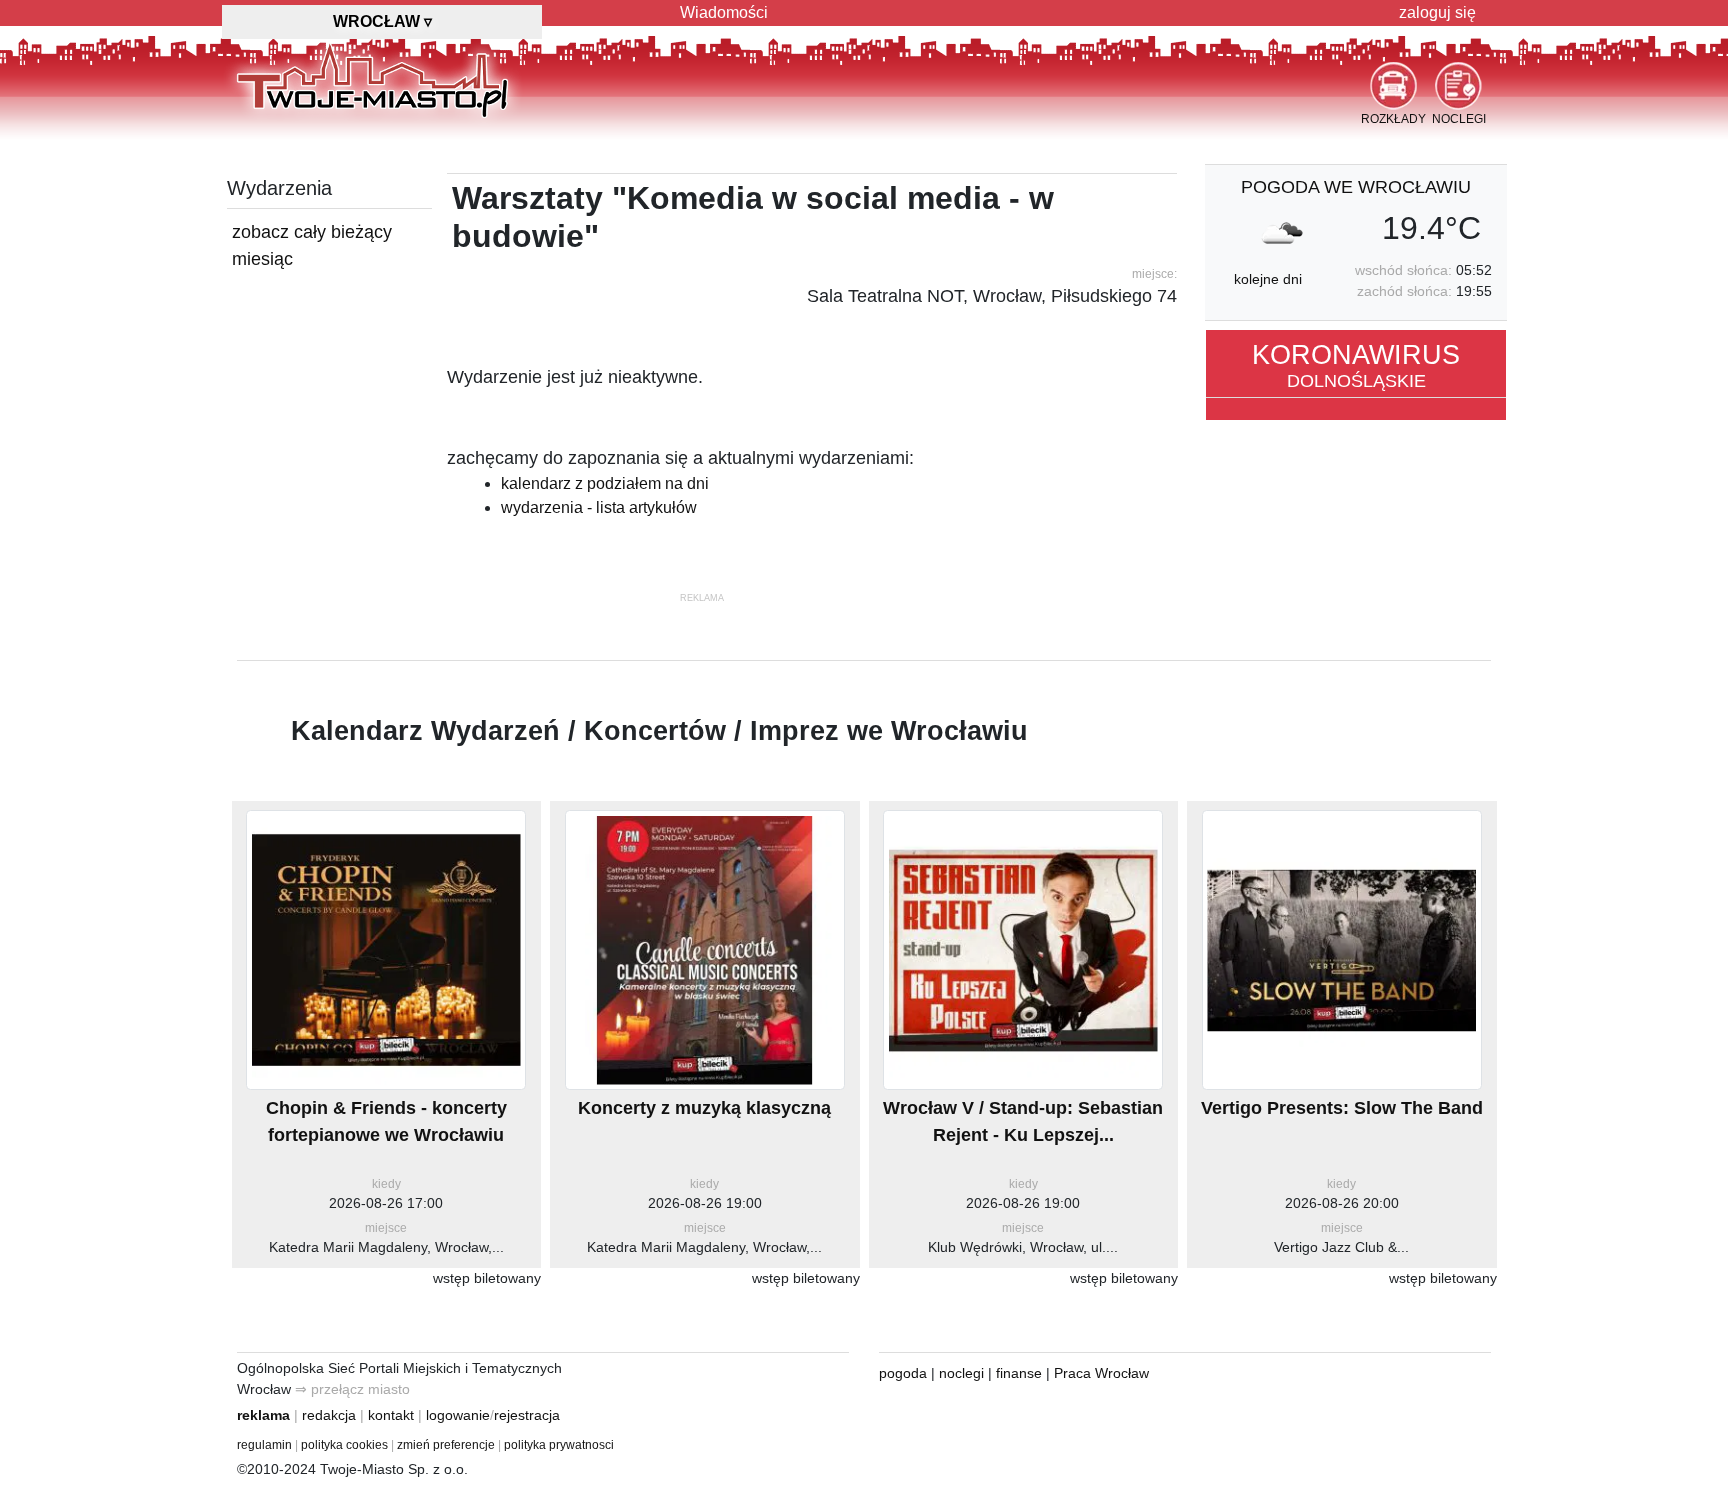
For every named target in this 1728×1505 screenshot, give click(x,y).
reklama (263, 1415)
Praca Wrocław (1101, 1373)
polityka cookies (344, 1445)
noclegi (961, 1373)
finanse (1019, 1373)
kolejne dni (1268, 279)
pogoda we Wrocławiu (1356, 187)
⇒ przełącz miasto (352, 1389)
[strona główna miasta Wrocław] (372, 79)
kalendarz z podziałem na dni (605, 483)
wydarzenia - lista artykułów (599, 507)
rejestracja (527, 1415)
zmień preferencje (446, 1445)
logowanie (458, 1415)
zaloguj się (1437, 12)
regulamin (264, 1445)
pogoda (903, 1373)
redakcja (329, 1415)
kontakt (391, 1415)
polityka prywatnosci (559, 1445)
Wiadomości (724, 12)
